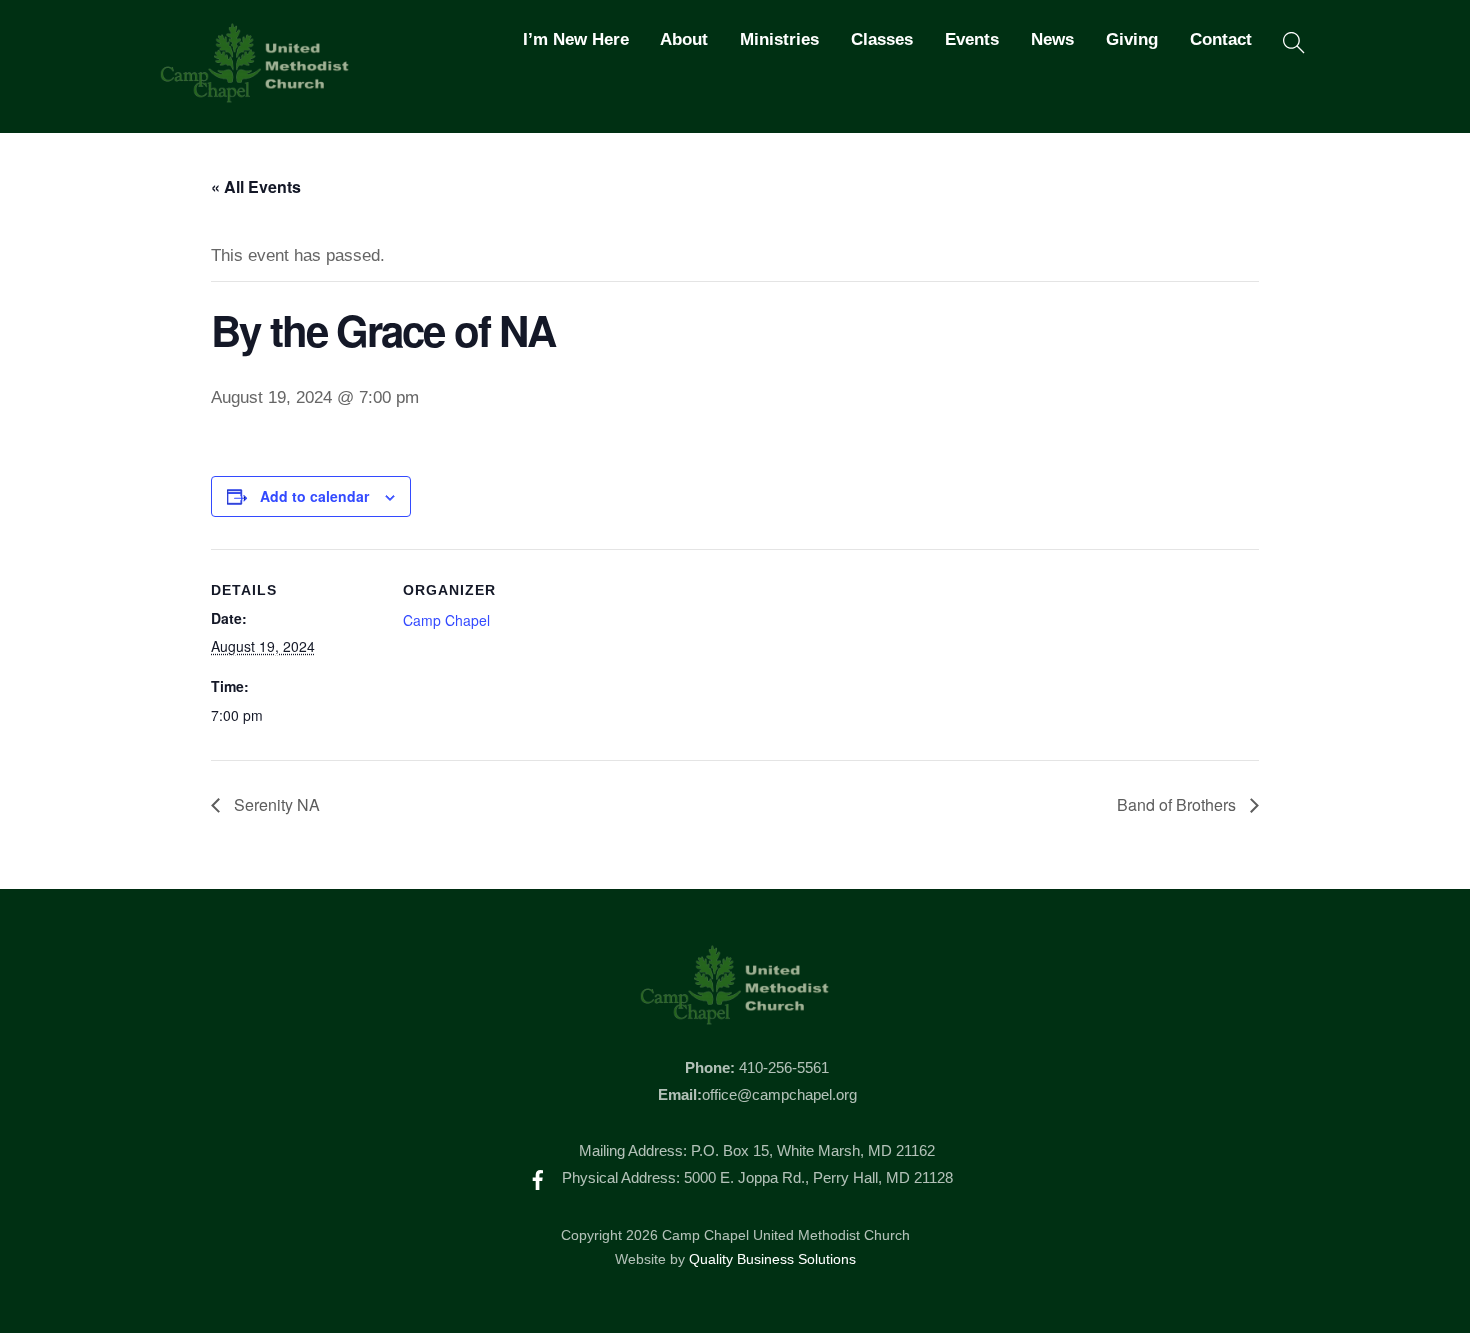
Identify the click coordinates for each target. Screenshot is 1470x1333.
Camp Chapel (446, 620)
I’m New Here (576, 39)
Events (972, 39)
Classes (882, 39)
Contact (1221, 39)
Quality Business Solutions (772, 1259)
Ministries (779, 39)
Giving (1132, 39)
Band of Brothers (1178, 804)
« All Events (256, 186)
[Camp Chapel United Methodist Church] (255, 94)
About (684, 39)
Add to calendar (314, 496)
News (1052, 39)
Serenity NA (275, 804)
